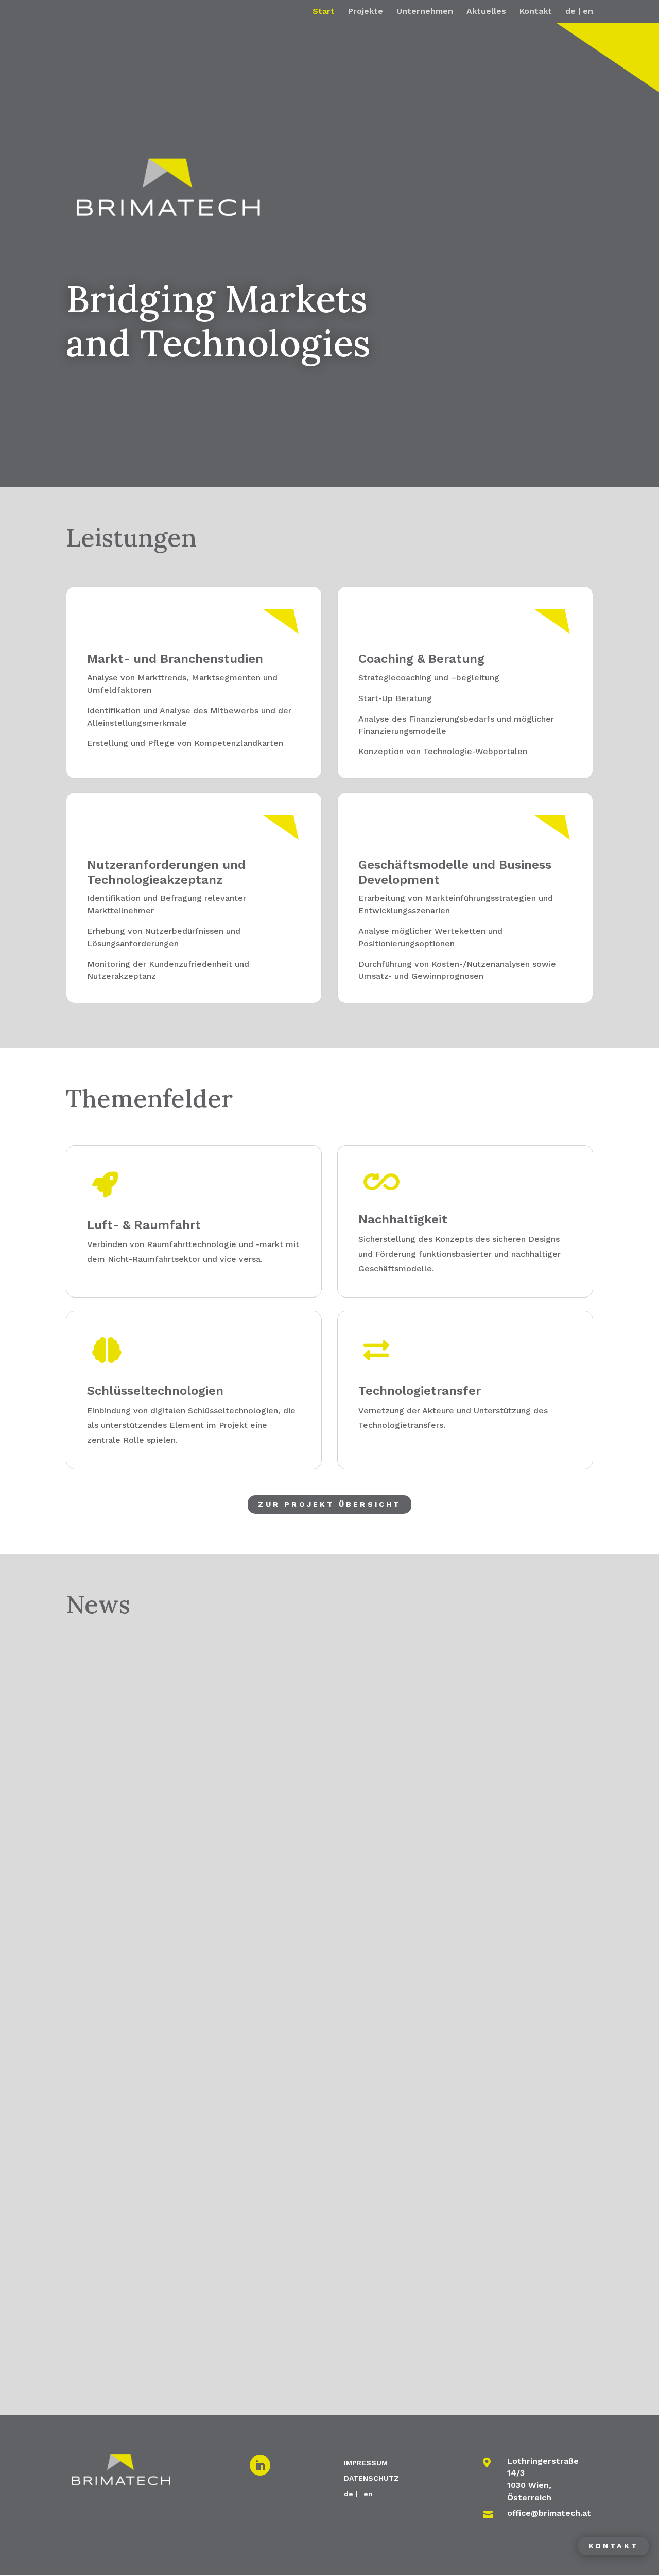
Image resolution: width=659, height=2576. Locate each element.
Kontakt (536, 12)
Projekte (366, 12)
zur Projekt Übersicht (329, 1504)
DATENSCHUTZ (371, 2478)
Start (324, 12)
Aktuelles (486, 12)
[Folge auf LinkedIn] (260, 2465)
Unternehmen (425, 12)
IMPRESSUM (366, 2462)
